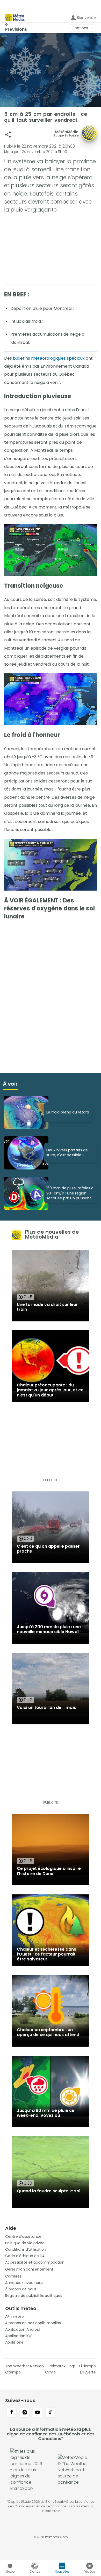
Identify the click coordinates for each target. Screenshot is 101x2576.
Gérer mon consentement (29, 2269)
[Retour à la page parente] (16, 25)
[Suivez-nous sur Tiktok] (51, 2413)
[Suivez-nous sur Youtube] (38, 2413)
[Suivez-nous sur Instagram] (25, 2413)
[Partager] (8, 135)
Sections (80, 28)
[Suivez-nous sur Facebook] (12, 2413)
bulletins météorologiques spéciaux (49, 358)
